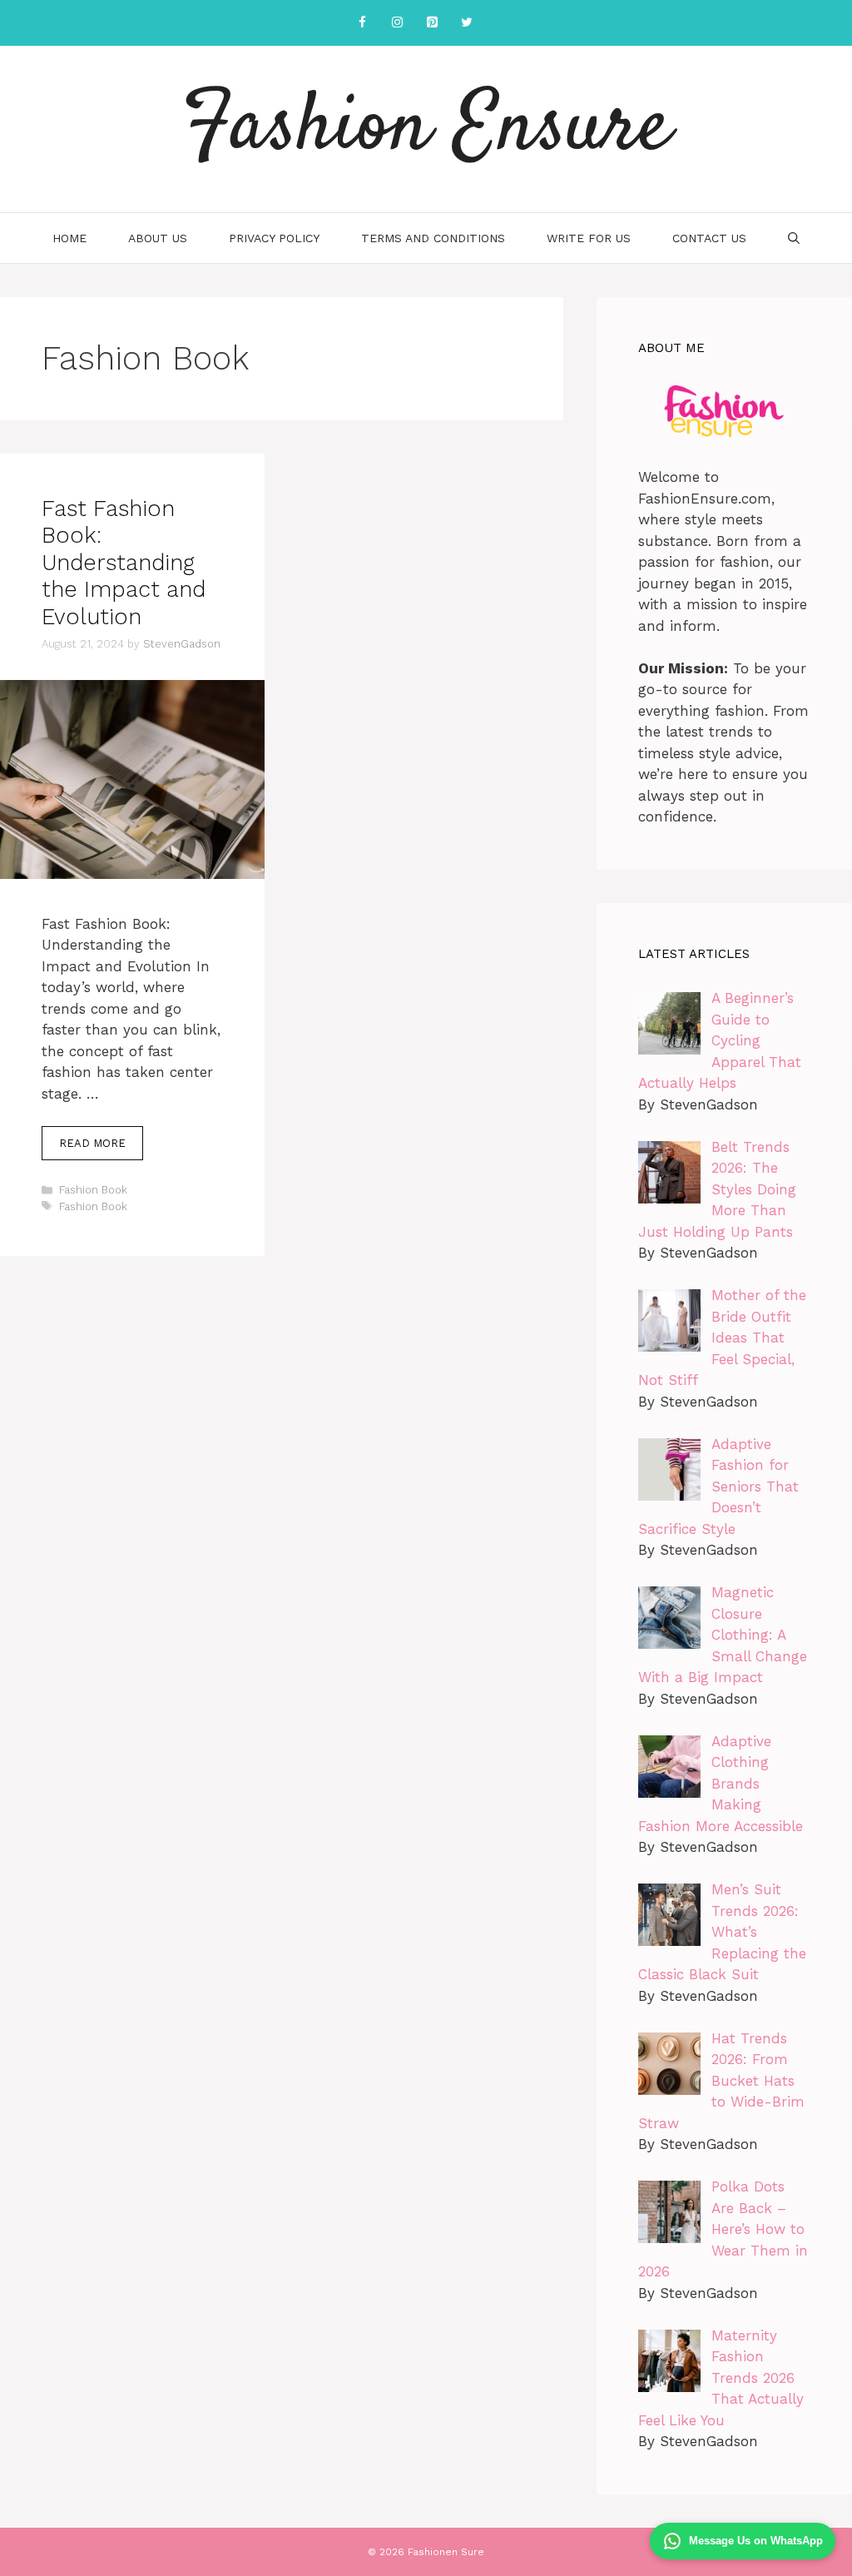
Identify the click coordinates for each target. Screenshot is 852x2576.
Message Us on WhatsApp (756, 2541)
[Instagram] (397, 23)
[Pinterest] (432, 23)
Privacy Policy (274, 238)
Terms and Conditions (433, 238)
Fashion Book (93, 1190)
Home (69, 238)
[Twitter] (467, 23)
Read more (92, 1143)
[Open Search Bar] (794, 238)
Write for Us (589, 238)
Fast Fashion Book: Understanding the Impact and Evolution (124, 563)
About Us (158, 238)
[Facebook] (362, 23)
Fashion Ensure (426, 129)
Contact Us (709, 238)
